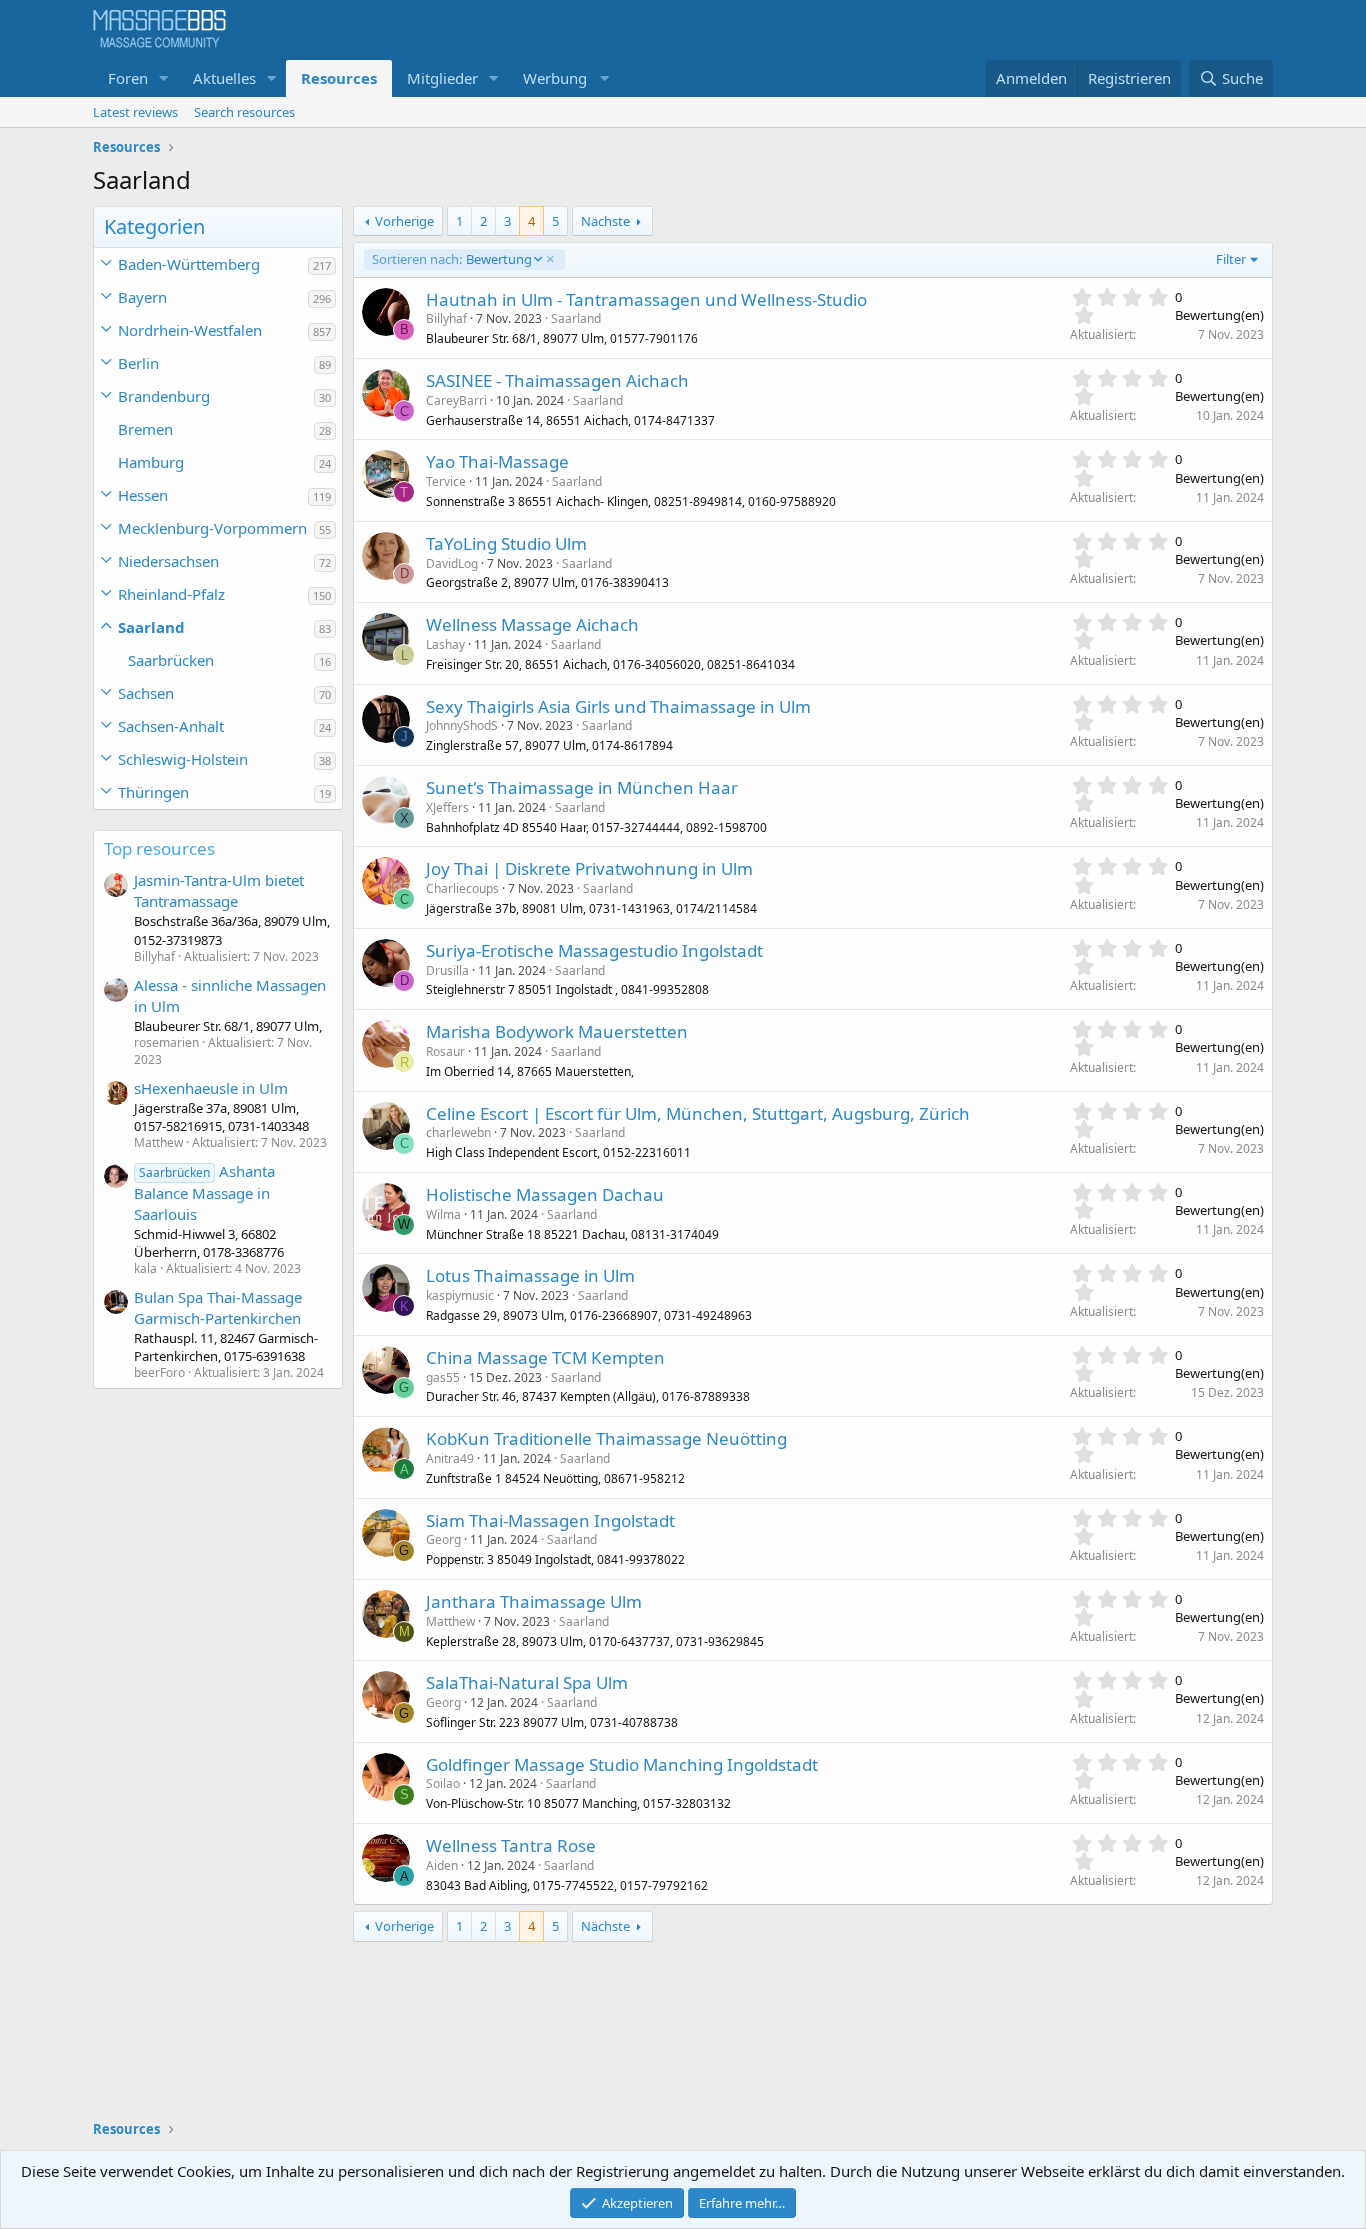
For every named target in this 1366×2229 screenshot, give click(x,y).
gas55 (443, 1377)
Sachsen (146, 693)
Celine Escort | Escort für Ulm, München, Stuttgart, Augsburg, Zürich (698, 1113)
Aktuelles (224, 78)
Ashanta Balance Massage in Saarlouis (204, 1192)
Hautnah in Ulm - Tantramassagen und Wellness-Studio (646, 299)
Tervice (446, 481)
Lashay (445, 644)
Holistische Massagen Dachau (545, 1194)
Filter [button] (1231, 259)
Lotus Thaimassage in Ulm (530, 1275)
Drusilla (447, 970)
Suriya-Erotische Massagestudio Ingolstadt (594, 950)
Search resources (244, 112)
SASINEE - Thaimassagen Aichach (557, 380)
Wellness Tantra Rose (511, 1845)
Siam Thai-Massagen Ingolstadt (550, 1520)
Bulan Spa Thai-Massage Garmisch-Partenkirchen (218, 1307)
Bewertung (451, 259)
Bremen (145, 429)
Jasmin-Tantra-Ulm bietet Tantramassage (219, 890)
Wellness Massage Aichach (532, 624)
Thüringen (153, 792)
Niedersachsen (168, 561)
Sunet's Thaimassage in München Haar (582, 787)
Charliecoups (462, 888)
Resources (339, 78)
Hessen (143, 495)
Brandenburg (164, 396)
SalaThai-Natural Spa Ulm (527, 1682)
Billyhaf (446, 318)
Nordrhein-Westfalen (190, 330)
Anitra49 (450, 1458)
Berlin (138, 363)
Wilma (443, 1214)
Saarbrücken (171, 660)
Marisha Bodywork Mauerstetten (557, 1031)
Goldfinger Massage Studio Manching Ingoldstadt (622, 1764)
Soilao (443, 1783)
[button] (164, 78)
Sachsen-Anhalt (171, 726)
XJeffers (447, 807)
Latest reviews (135, 112)
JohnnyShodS (462, 725)
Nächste (605, 221)
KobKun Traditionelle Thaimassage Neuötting (606, 1438)
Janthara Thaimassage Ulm (534, 1601)
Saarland (151, 627)
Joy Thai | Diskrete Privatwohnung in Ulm (589, 868)
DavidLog (452, 563)
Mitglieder (442, 78)
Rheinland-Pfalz (171, 594)
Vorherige (404, 221)
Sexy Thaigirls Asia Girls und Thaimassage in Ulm (618, 706)
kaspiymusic (460, 1295)
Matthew (450, 1621)
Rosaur (445, 1051)
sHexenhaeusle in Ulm (211, 1088)
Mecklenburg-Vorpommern (212, 528)
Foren (128, 78)
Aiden (442, 1865)
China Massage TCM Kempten (545, 1357)
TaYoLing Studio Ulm (506, 543)
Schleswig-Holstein (183, 759)
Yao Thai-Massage (497, 461)
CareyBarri (456, 400)
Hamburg (151, 462)
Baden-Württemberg (189, 264)
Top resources (159, 848)
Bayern (142, 297)
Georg (443, 1539)
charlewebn (458, 1132)
